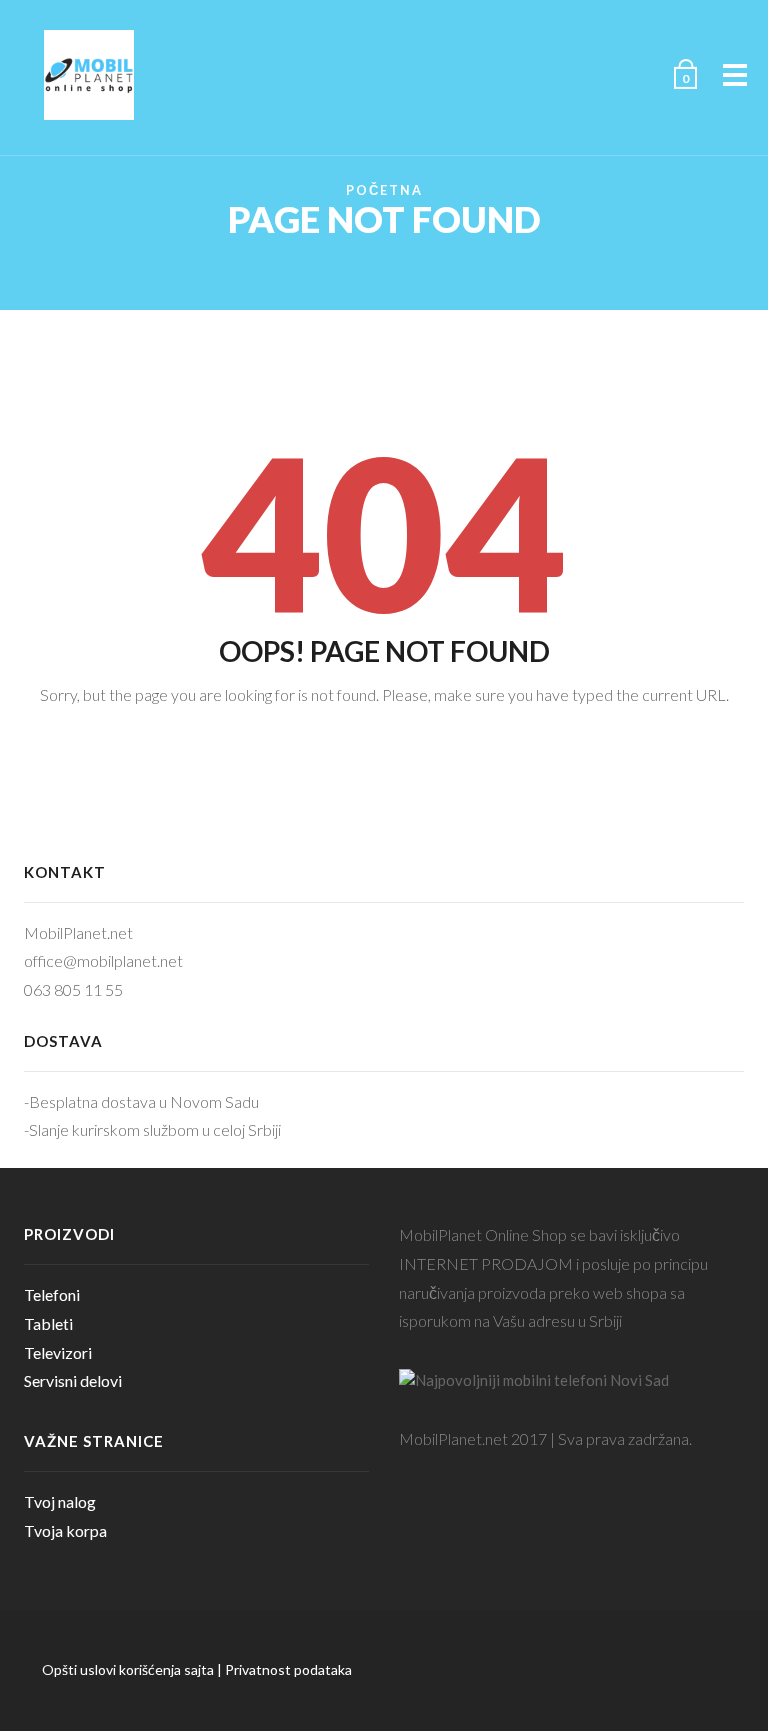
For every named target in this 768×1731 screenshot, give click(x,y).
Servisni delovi (73, 1380)
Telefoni (52, 1294)
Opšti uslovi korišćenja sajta (128, 1669)
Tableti (48, 1323)
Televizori (58, 1352)
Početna (384, 190)
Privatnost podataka (288, 1669)
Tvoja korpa (65, 1530)
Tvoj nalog (60, 1501)
